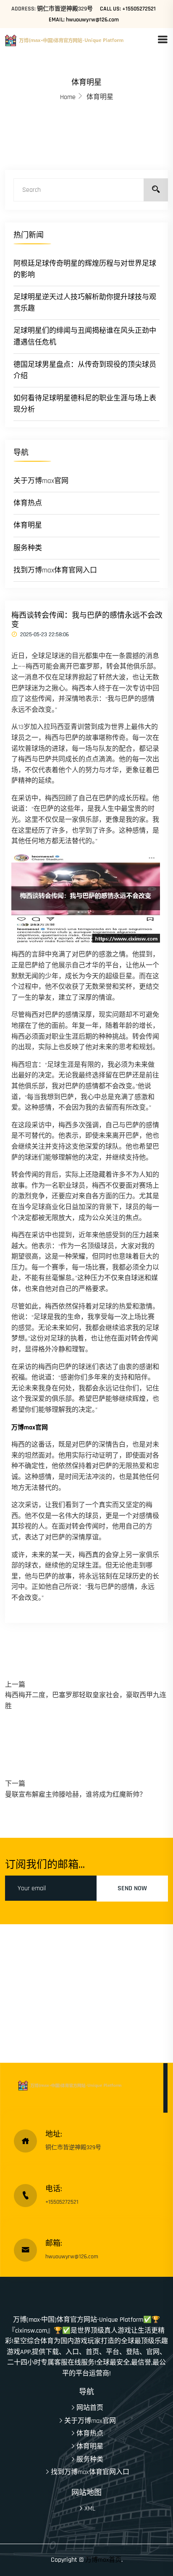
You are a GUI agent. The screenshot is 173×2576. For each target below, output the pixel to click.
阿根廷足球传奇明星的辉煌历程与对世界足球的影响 (85, 269)
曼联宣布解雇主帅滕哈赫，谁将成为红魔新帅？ (76, 1795)
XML (90, 2509)
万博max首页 (103, 2560)
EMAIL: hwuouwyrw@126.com (84, 20)
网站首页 (90, 2408)
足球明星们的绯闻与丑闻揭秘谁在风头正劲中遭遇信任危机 (85, 336)
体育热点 (28, 503)
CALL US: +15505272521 (128, 9)
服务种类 (28, 548)
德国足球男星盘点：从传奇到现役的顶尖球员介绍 (85, 370)
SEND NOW (132, 1888)
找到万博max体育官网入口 (55, 570)
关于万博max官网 (41, 481)
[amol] (81, 40)
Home (68, 97)
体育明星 (28, 525)
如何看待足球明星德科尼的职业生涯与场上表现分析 (85, 404)
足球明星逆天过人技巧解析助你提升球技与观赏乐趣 (85, 303)
